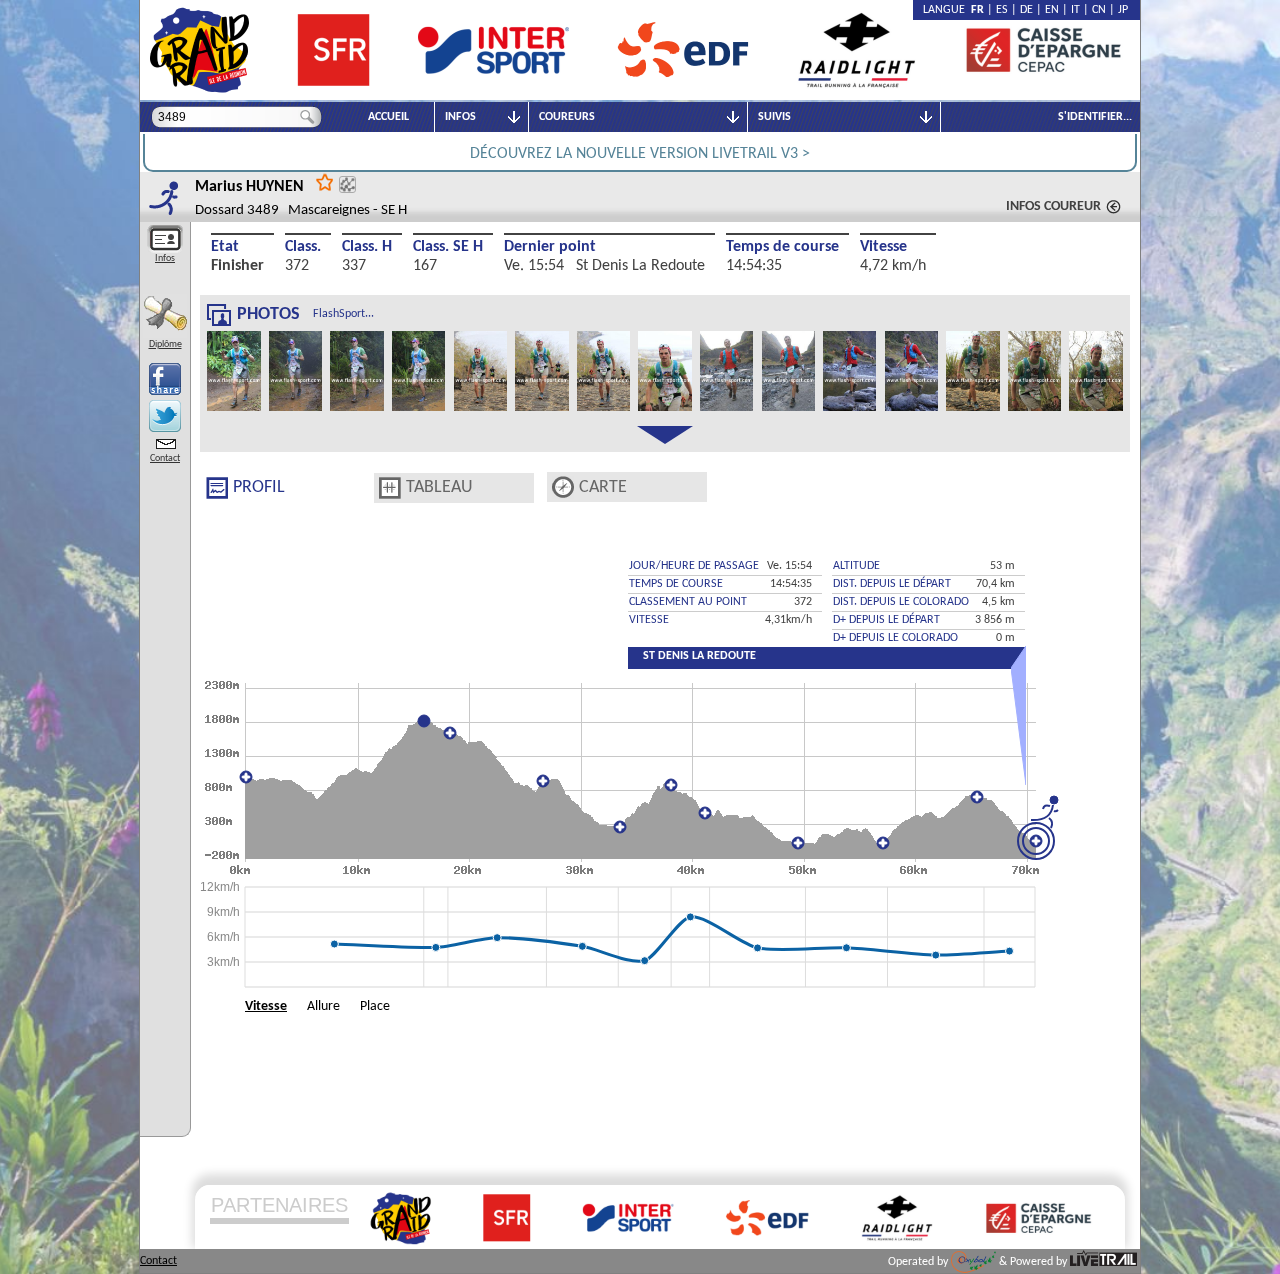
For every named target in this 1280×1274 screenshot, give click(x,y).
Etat (225, 247)
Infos (165, 258)
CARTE (603, 487)
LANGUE (947, 10)
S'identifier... (1095, 117)
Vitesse (883, 247)
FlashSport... (343, 314)
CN (1099, 10)
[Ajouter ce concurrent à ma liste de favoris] (325, 181)
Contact (165, 458)
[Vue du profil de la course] (217, 488)
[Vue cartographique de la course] (563, 487)
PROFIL (259, 487)
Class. (303, 247)
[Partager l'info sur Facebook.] (165, 379)
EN (1052, 10)
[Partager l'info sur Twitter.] (165, 416)
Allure (323, 1006)
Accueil (388, 117)
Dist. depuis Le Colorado (901, 602)
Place (375, 1006)
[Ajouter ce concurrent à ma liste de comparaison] (347, 184)
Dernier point (550, 247)
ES (1002, 10)
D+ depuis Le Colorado (895, 638)
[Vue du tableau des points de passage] (390, 488)
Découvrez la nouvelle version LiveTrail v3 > (640, 154)
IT (1075, 10)
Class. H (367, 247)
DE (1026, 10)
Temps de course (782, 247)
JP (1123, 10)
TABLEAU (439, 487)
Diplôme (165, 344)
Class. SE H (448, 247)
